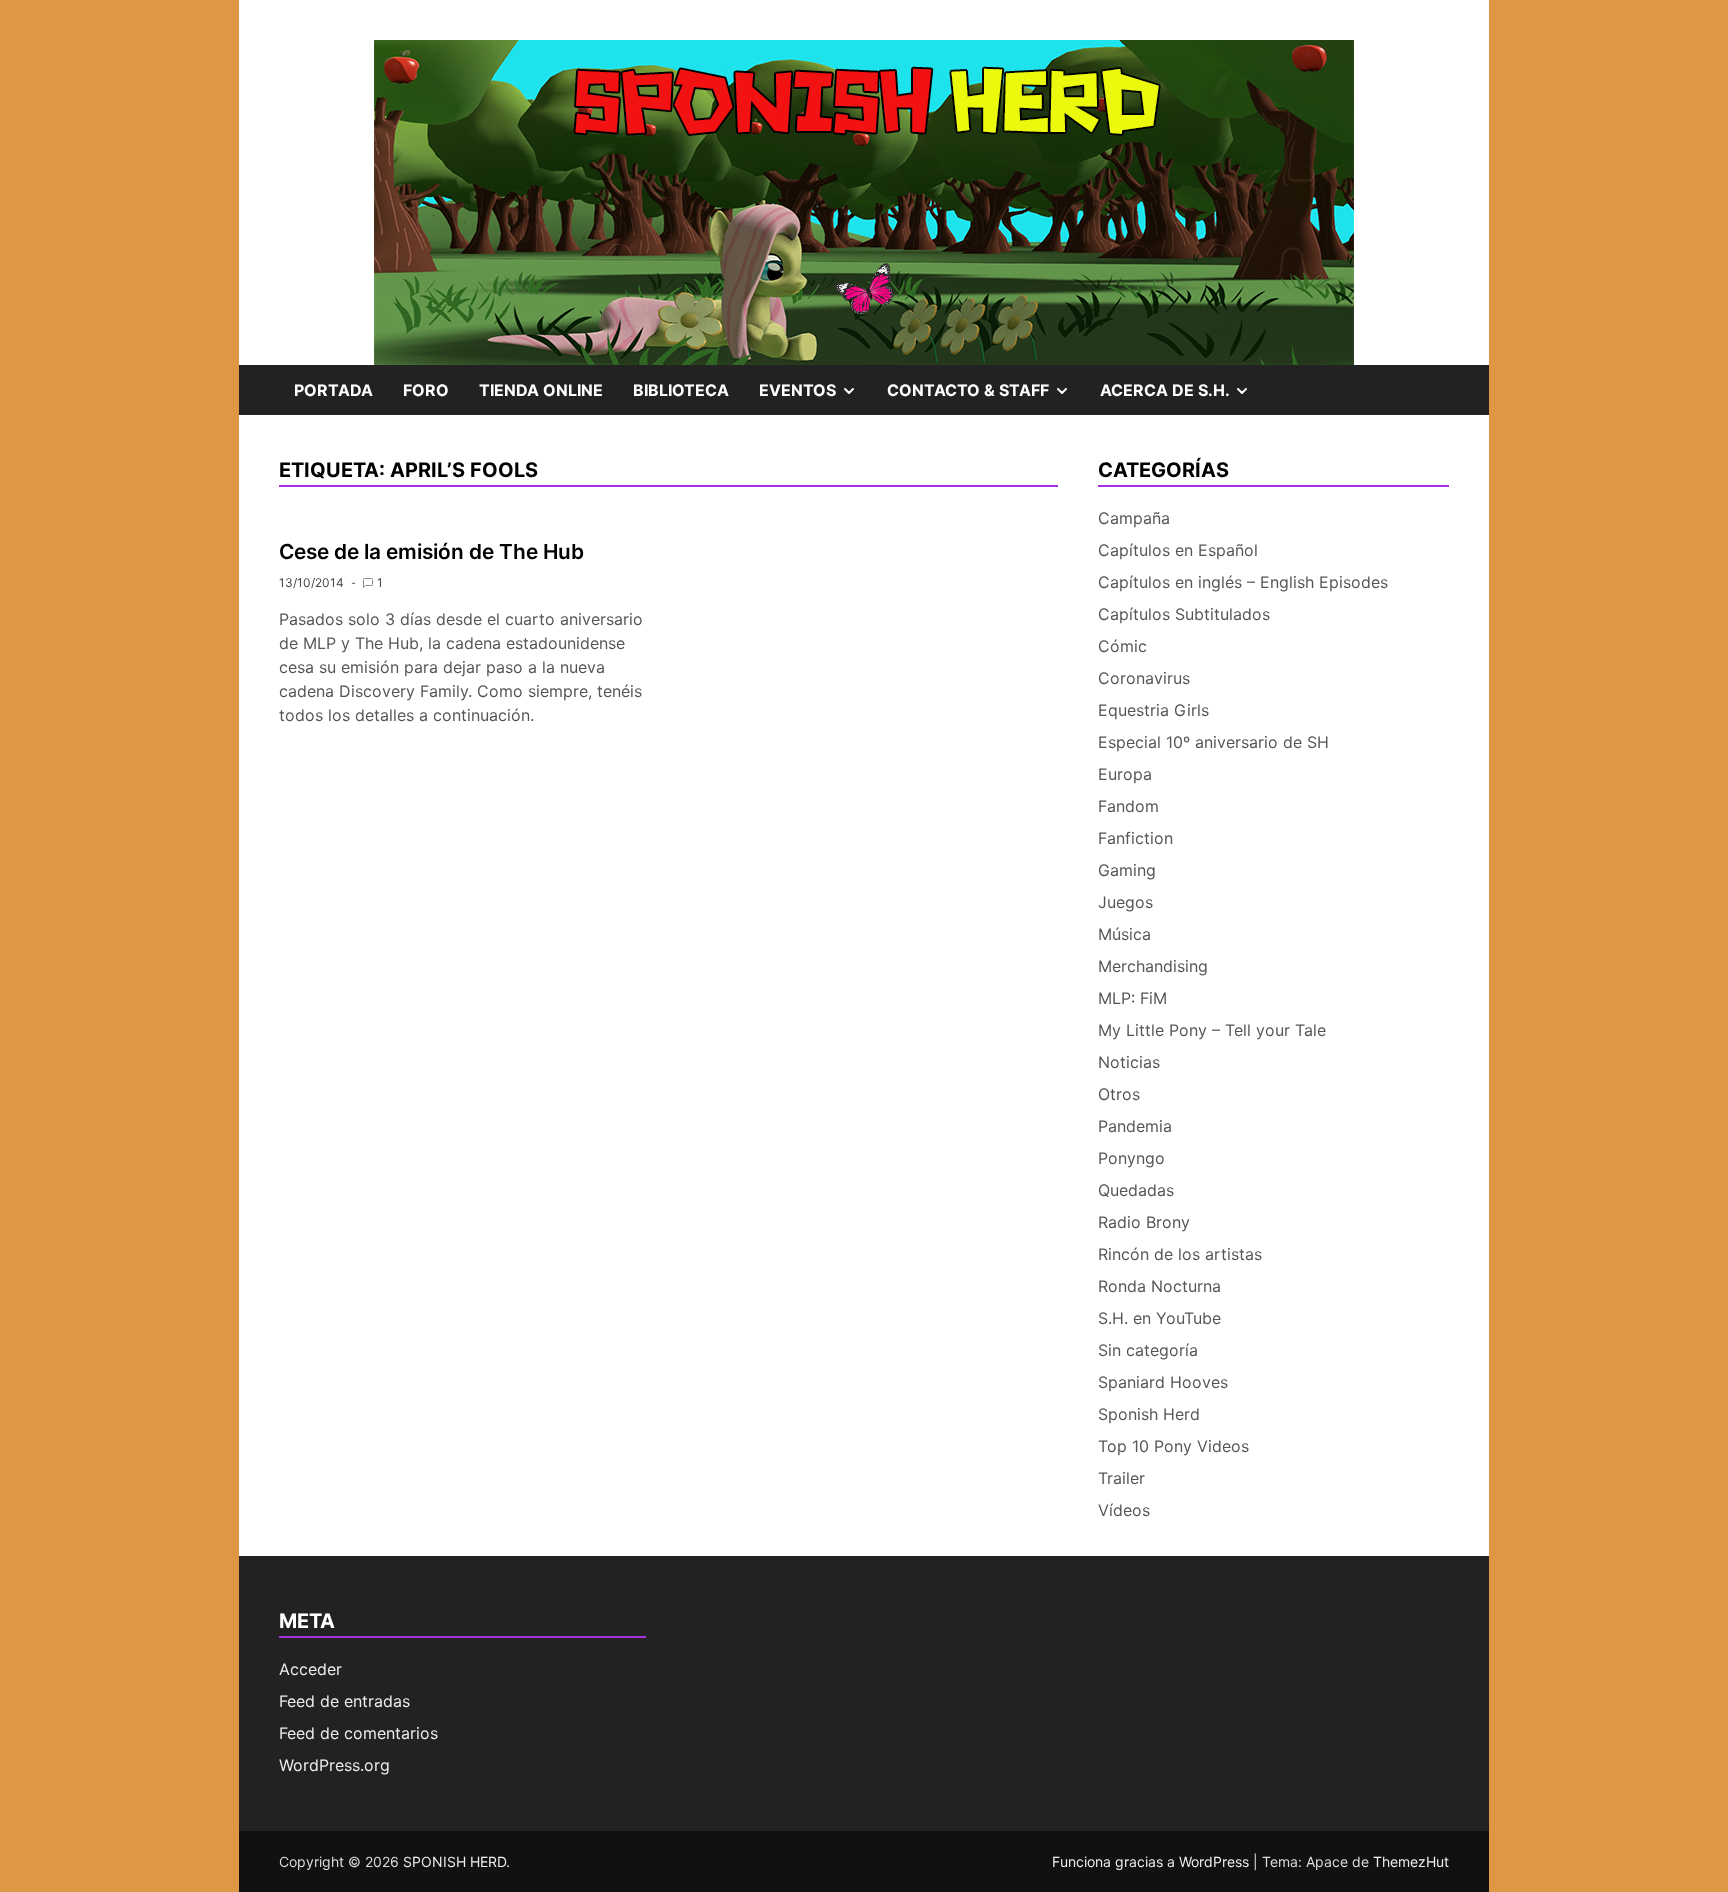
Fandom (1128, 806)
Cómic (1122, 646)
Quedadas (1136, 1190)
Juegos (1125, 902)
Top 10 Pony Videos (1173, 1446)
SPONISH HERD (454, 1861)
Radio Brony (1144, 1222)
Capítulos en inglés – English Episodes (1243, 582)
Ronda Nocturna (1159, 1286)
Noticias (1129, 1062)
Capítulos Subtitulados (1184, 614)
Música (1124, 934)
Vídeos (1124, 1510)
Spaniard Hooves (1163, 1382)
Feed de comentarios (358, 1733)
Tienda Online (541, 390)
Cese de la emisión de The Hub (431, 551)
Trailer (1121, 1478)
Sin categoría (1148, 1350)
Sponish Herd (1149, 1414)
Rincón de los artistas (1180, 1254)
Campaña (1134, 518)
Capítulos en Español (1178, 550)
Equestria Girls (1153, 710)
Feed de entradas (344, 1701)
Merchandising (1153, 966)
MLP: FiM (1132, 998)
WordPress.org (334, 1765)
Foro (426, 390)
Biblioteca (681, 390)
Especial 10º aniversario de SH (1213, 742)
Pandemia (1135, 1126)
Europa (1125, 774)
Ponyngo (1131, 1158)
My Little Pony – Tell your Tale (1212, 1030)
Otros (1119, 1094)
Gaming (1127, 870)
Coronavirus (1144, 678)
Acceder (310, 1669)
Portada (333, 390)
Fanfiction (1135, 838)
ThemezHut (1411, 1861)
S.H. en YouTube (1159, 1318)
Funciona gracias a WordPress (1152, 1861)
